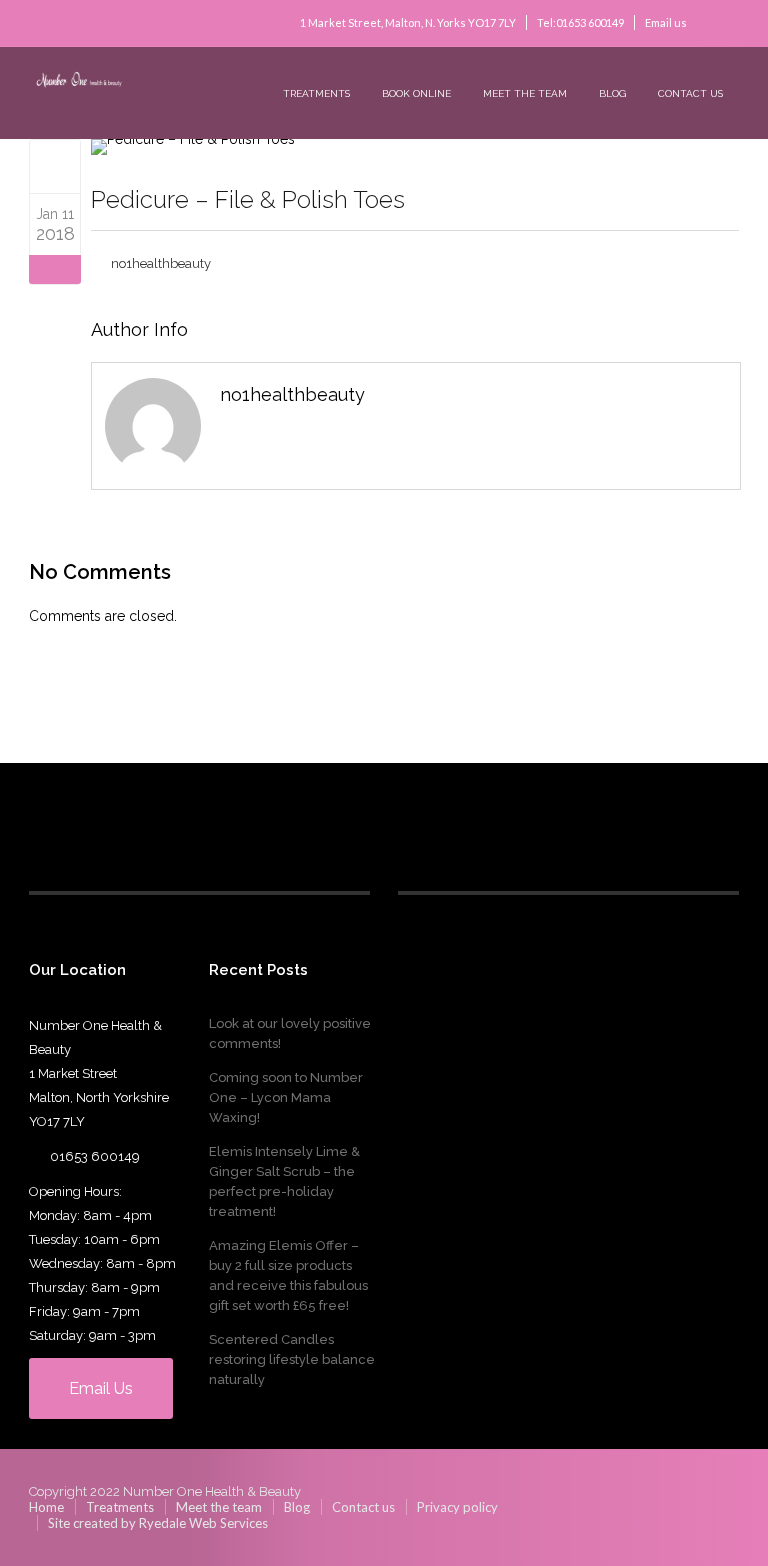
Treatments (316, 93)
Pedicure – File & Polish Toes (248, 199)
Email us (666, 22)
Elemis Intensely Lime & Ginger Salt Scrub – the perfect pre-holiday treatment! (284, 1181)
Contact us (690, 93)
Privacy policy (457, 1507)
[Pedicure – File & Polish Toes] (55, 166)
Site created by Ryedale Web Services (158, 1523)
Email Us (101, 1388)
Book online (416, 93)
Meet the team (525, 93)
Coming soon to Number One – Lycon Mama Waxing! (286, 1097)
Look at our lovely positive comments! (290, 1033)
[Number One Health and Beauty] (179, 83)
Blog (612, 93)
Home (46, 1507)
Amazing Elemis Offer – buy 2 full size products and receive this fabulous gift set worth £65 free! (288, 1275)
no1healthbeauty (161, 263)
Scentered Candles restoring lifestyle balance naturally (292, 1359)
